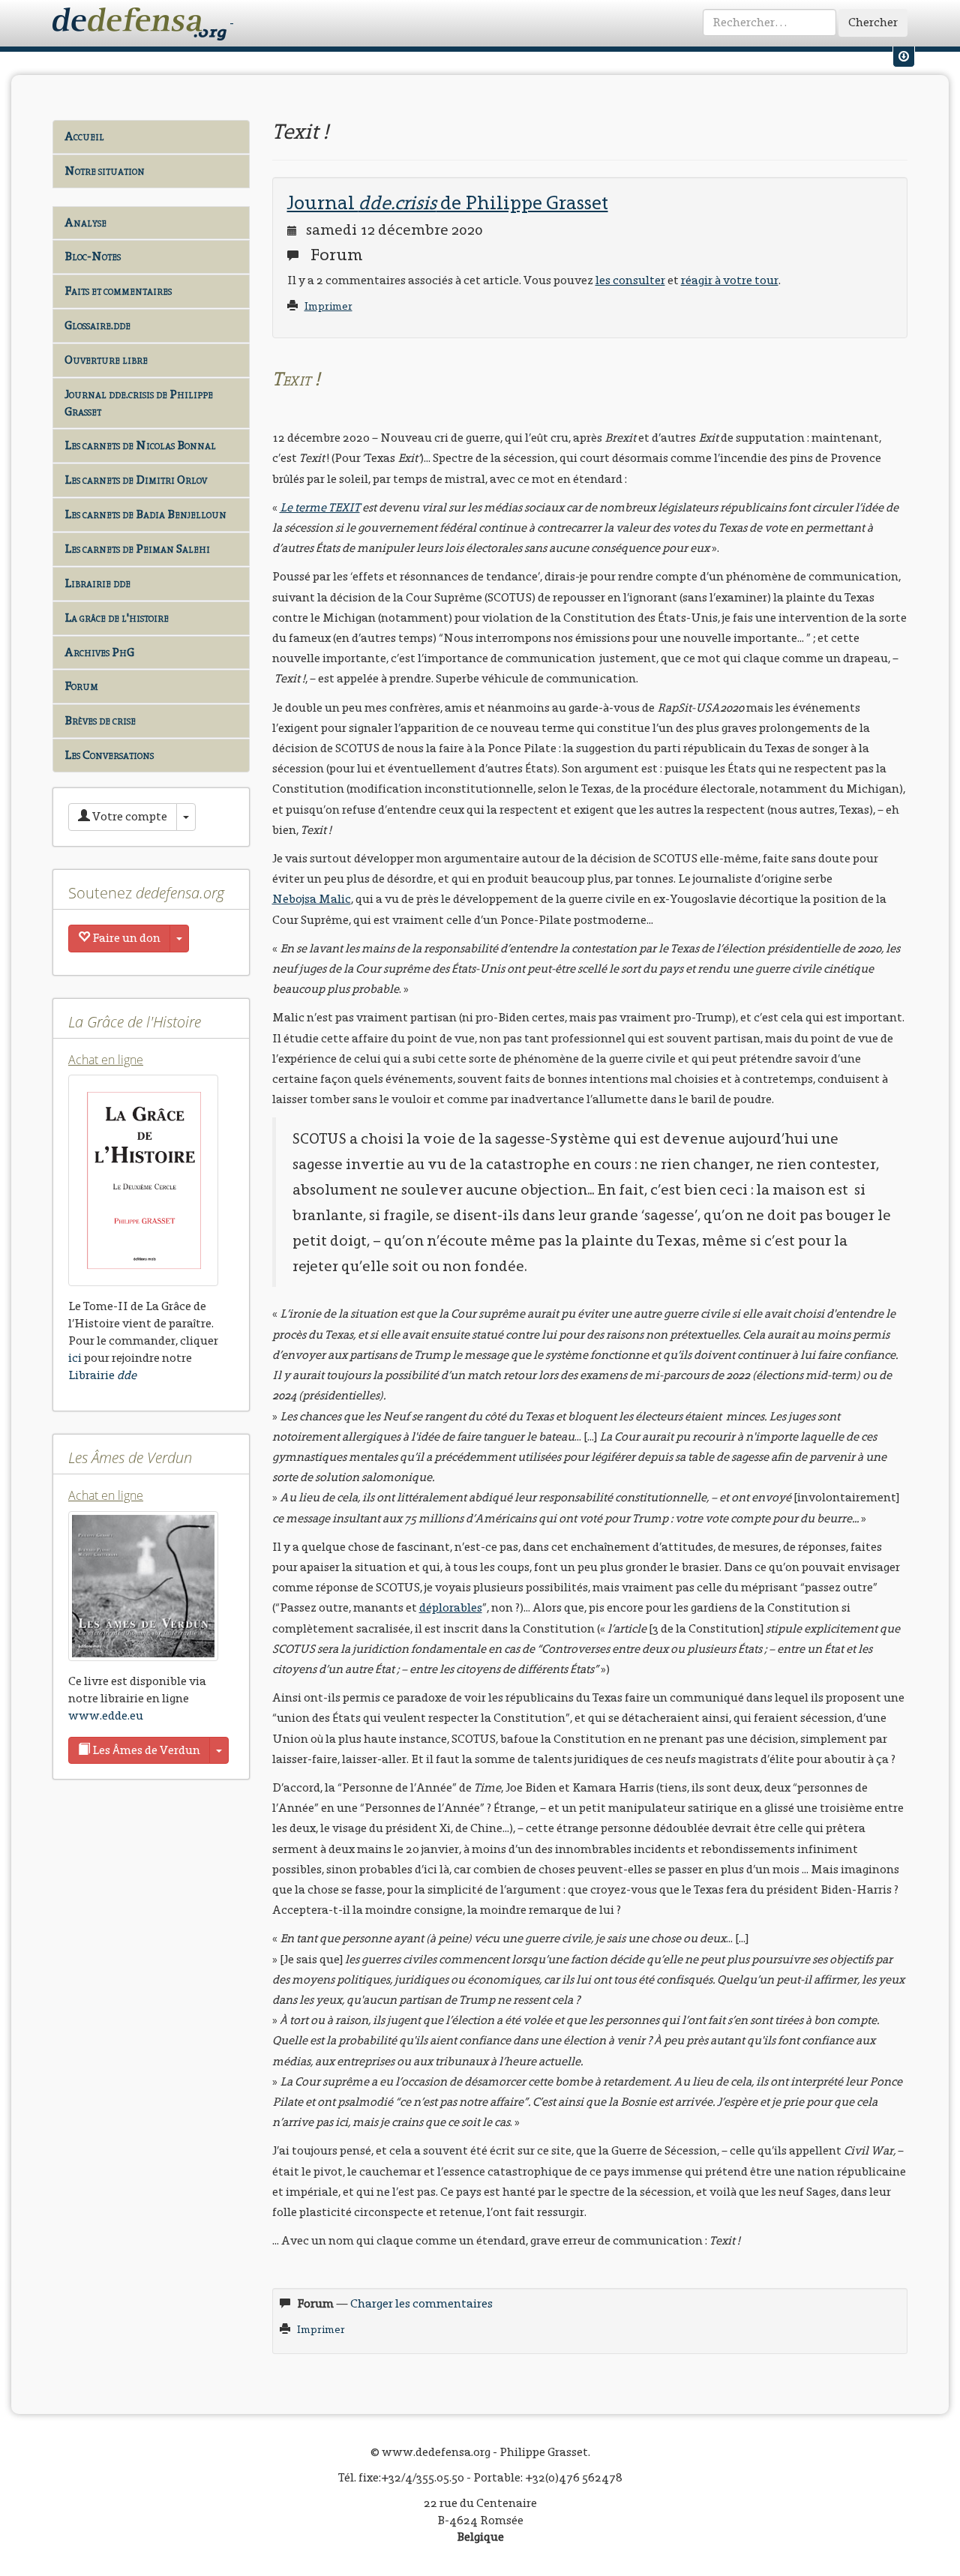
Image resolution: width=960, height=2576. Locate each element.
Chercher (873, 22)
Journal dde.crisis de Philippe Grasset (139, 403)
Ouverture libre (106, 360)
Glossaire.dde (97, 325)
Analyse (85, 222)
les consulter (630, 280)
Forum (81, 686)
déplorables (451, 1607)
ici (75, 1358)
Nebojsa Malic (312, 899)
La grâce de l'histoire (117, 618)
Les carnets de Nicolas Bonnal (140, 445)
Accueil (84, 136)
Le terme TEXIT (320, 507)
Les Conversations (109, 755)
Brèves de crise (100, 720)
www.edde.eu (106, 1715)
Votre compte (129, 816)
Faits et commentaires (118, 291)
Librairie (102, 1375)
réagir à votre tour (730, 280)
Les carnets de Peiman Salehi (137, 549)
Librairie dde (97, 583)
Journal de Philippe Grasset (448, 202)
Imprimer (328, 306)
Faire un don (125, 938)
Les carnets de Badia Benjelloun (145, 514)
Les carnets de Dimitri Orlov (136, 480)
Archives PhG (99, 652)
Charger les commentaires (421, 2303)
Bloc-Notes (93, 256)
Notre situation (105, 171)
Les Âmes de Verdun (145, 1750)
